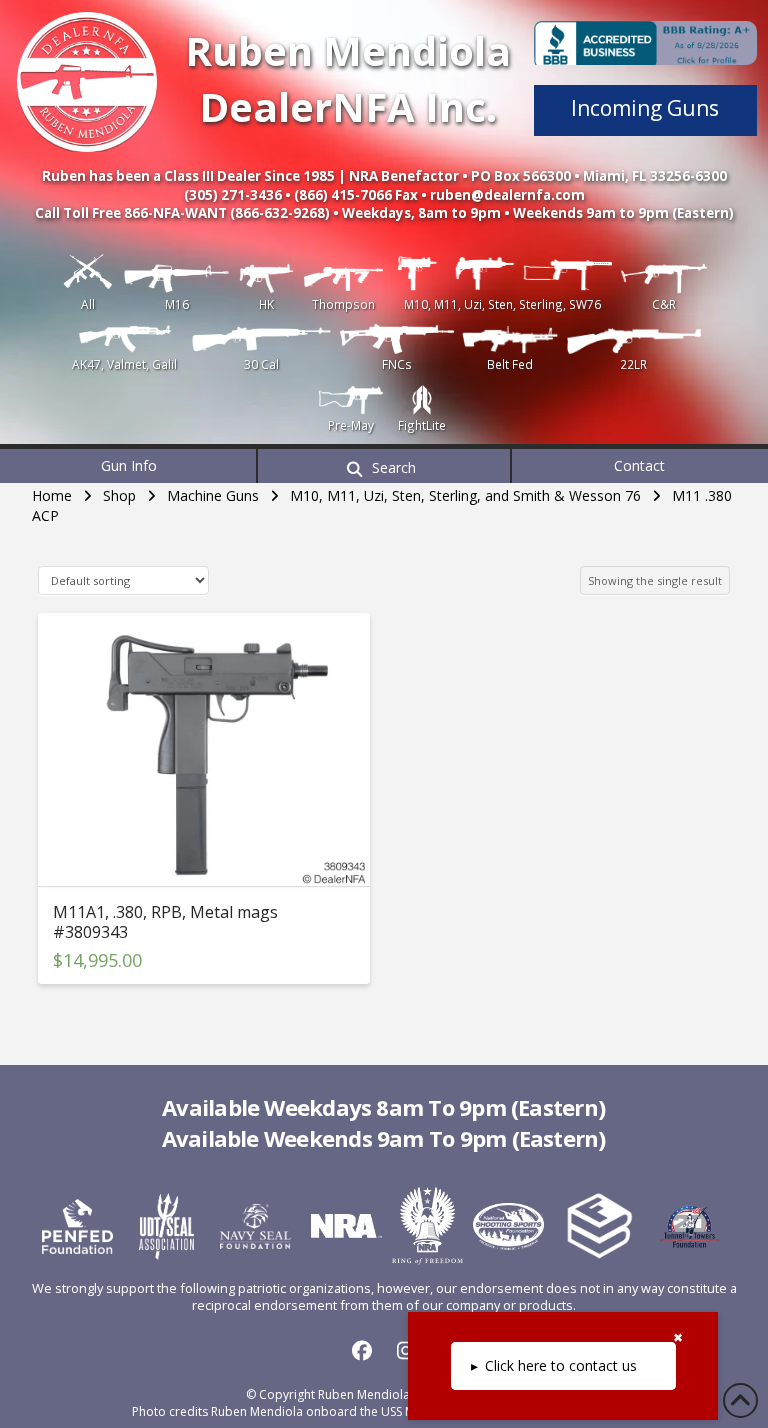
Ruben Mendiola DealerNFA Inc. (348, 78)
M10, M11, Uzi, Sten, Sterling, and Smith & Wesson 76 (465, 495)
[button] (384, 466)
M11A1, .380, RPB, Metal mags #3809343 (165, 922)
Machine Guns (213, 495)
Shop (119, 495)
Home (52, 495)
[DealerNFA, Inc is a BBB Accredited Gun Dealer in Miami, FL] (645, 43)
